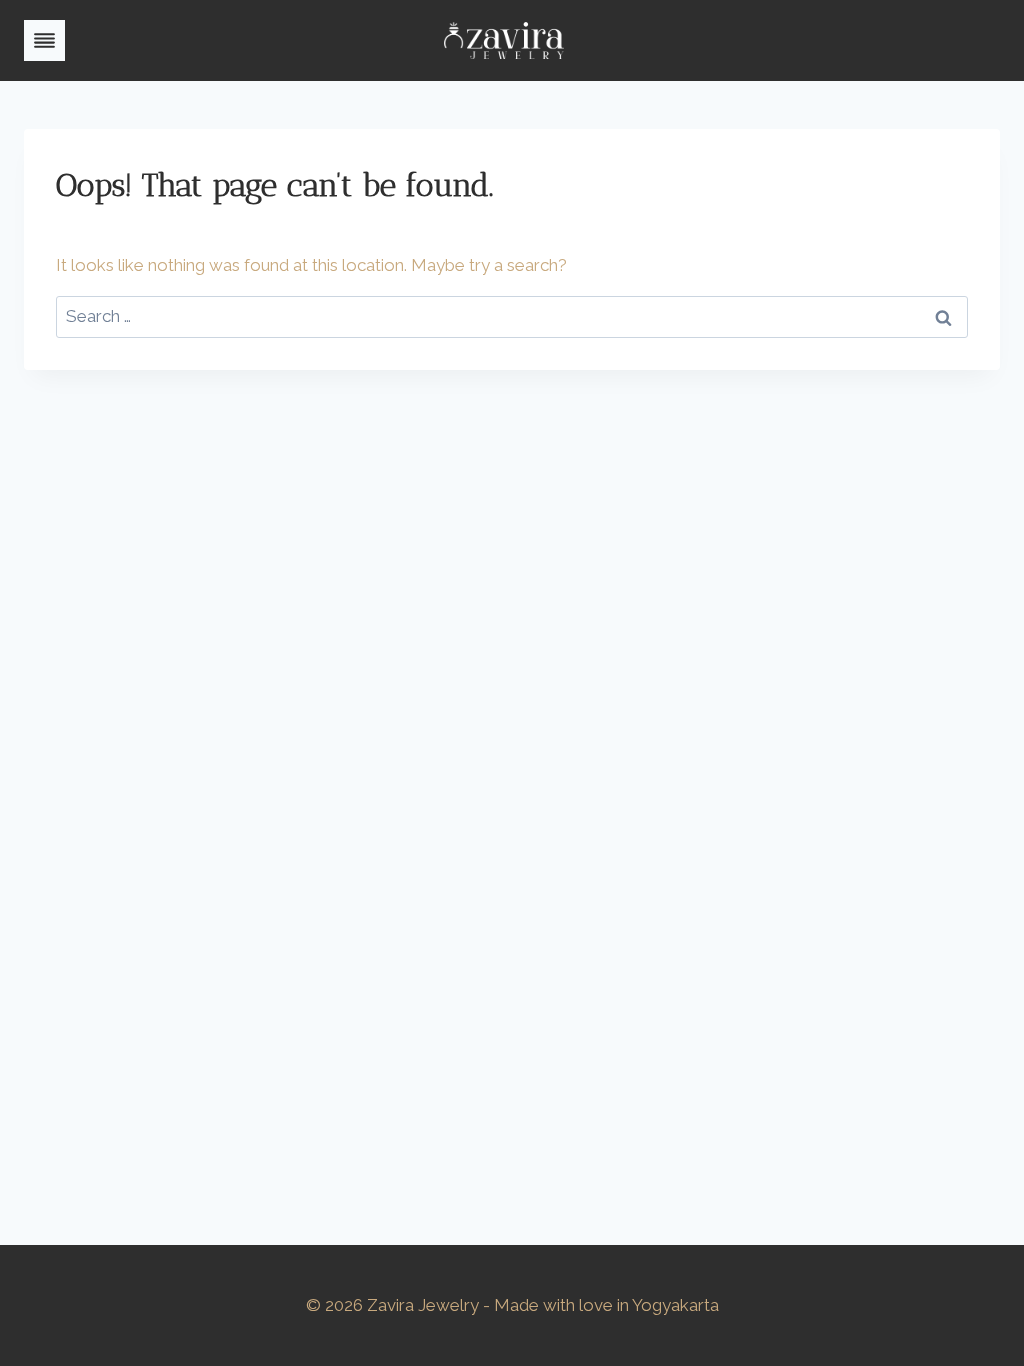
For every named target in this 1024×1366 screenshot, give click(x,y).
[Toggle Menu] (44, 40)
